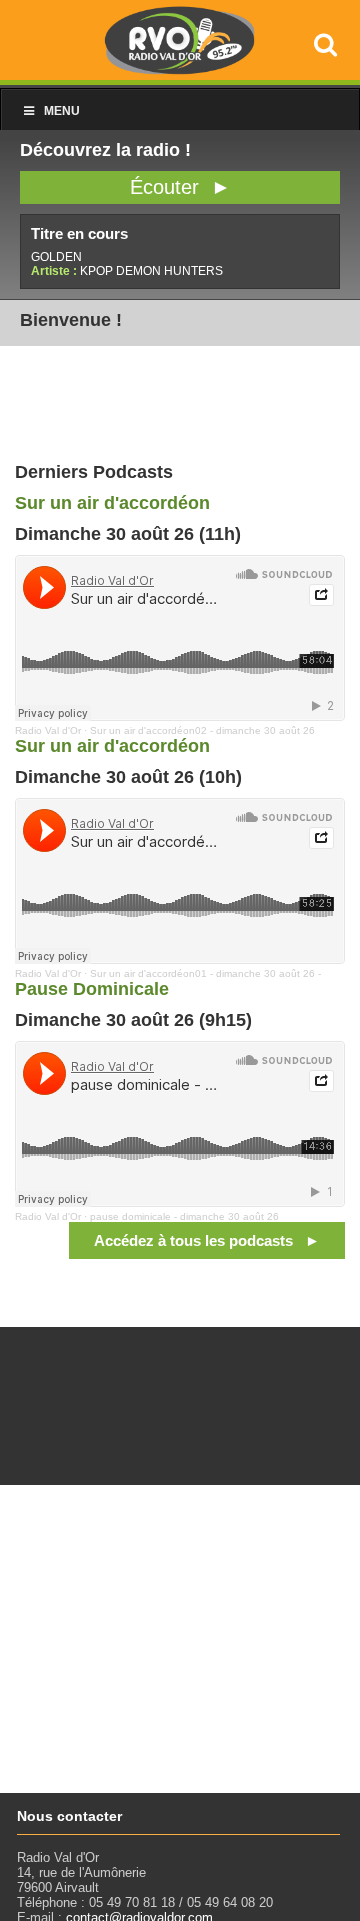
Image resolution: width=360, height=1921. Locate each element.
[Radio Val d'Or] (180, 69)
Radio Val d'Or (48, 730)
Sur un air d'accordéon (112, 503)
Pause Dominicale (92, 989)
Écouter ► (180, 187)
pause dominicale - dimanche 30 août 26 (184, 1216)
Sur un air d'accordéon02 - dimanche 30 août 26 (202, 730)
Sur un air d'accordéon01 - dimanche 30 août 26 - (205, 973)
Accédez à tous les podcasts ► (207, 1240)
